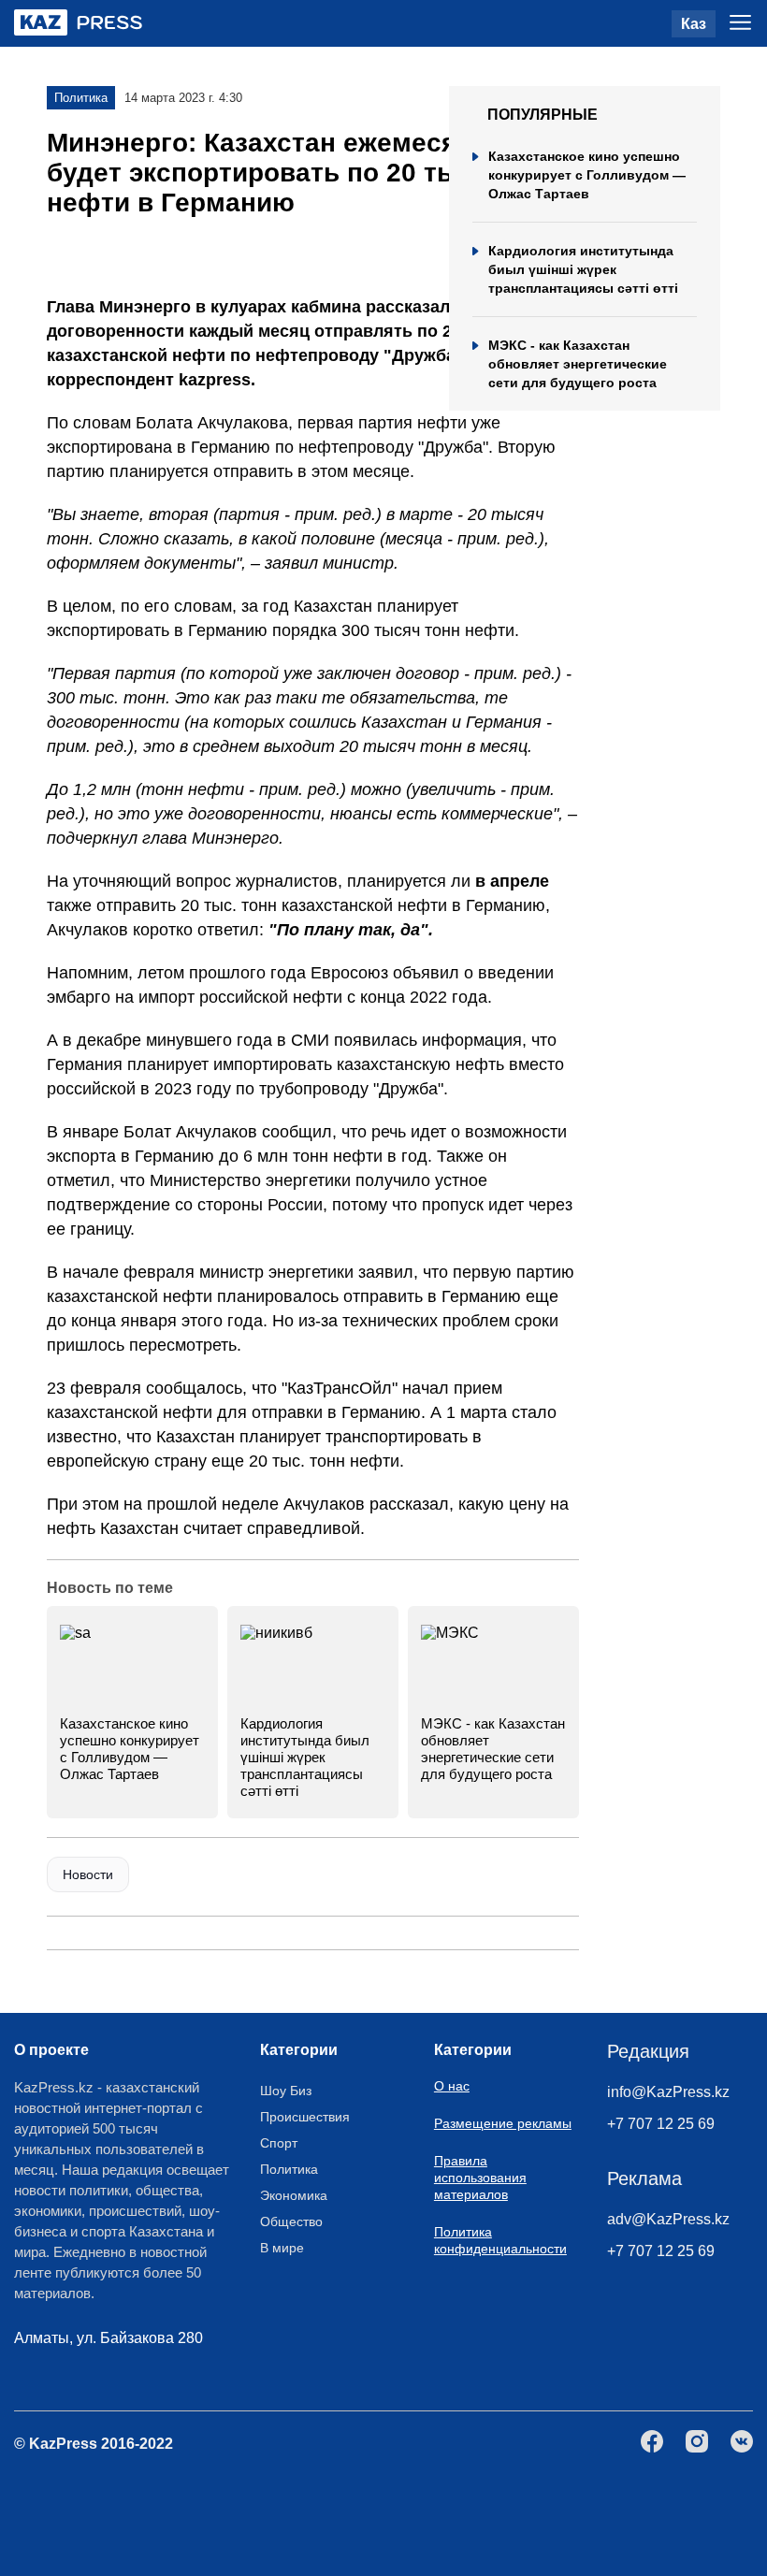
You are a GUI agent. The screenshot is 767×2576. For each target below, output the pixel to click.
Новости (88, 1874)
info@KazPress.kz (668, 2092)
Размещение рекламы (503, 2123)
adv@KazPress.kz (668, 2219)
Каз (694, 24)
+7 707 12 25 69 (661, 2124)
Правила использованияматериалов (480, 2178)
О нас (452, 2086)
